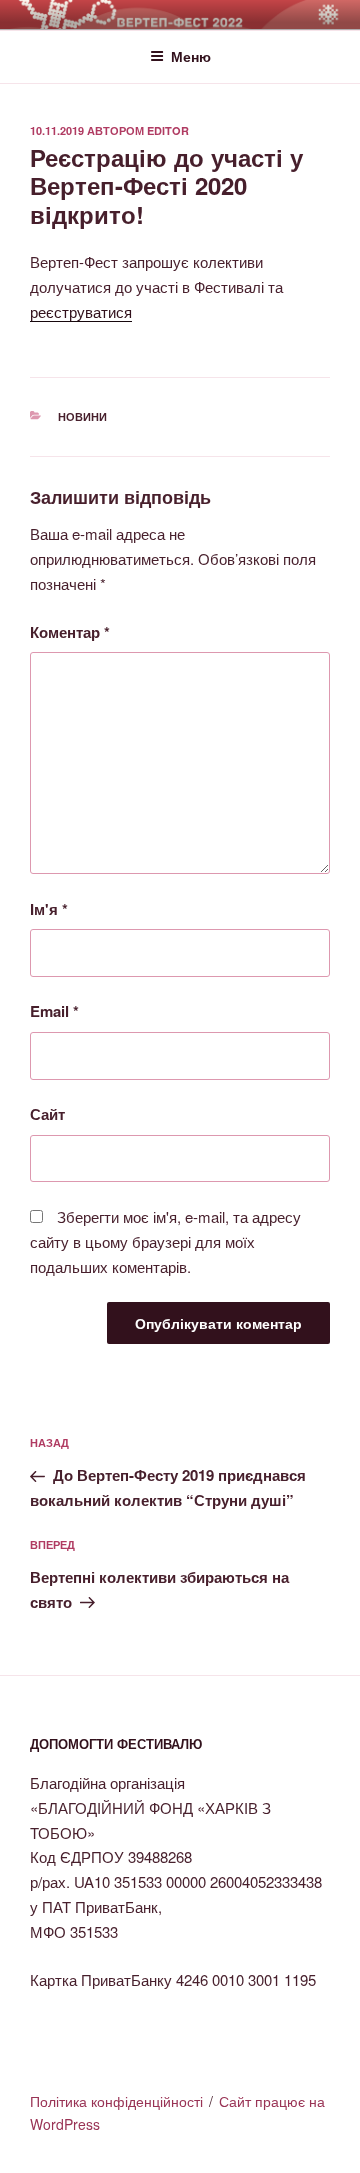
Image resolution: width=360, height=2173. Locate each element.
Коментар (70, 632)
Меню (191, 56)
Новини (82, 416)
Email (54, 1011)
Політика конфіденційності (116, 2101)
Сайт (47, 1114)
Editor (168, 130)
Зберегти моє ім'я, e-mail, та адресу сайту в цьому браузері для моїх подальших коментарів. (165, 1241)
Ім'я (49, 909)
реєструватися (81, 311)
